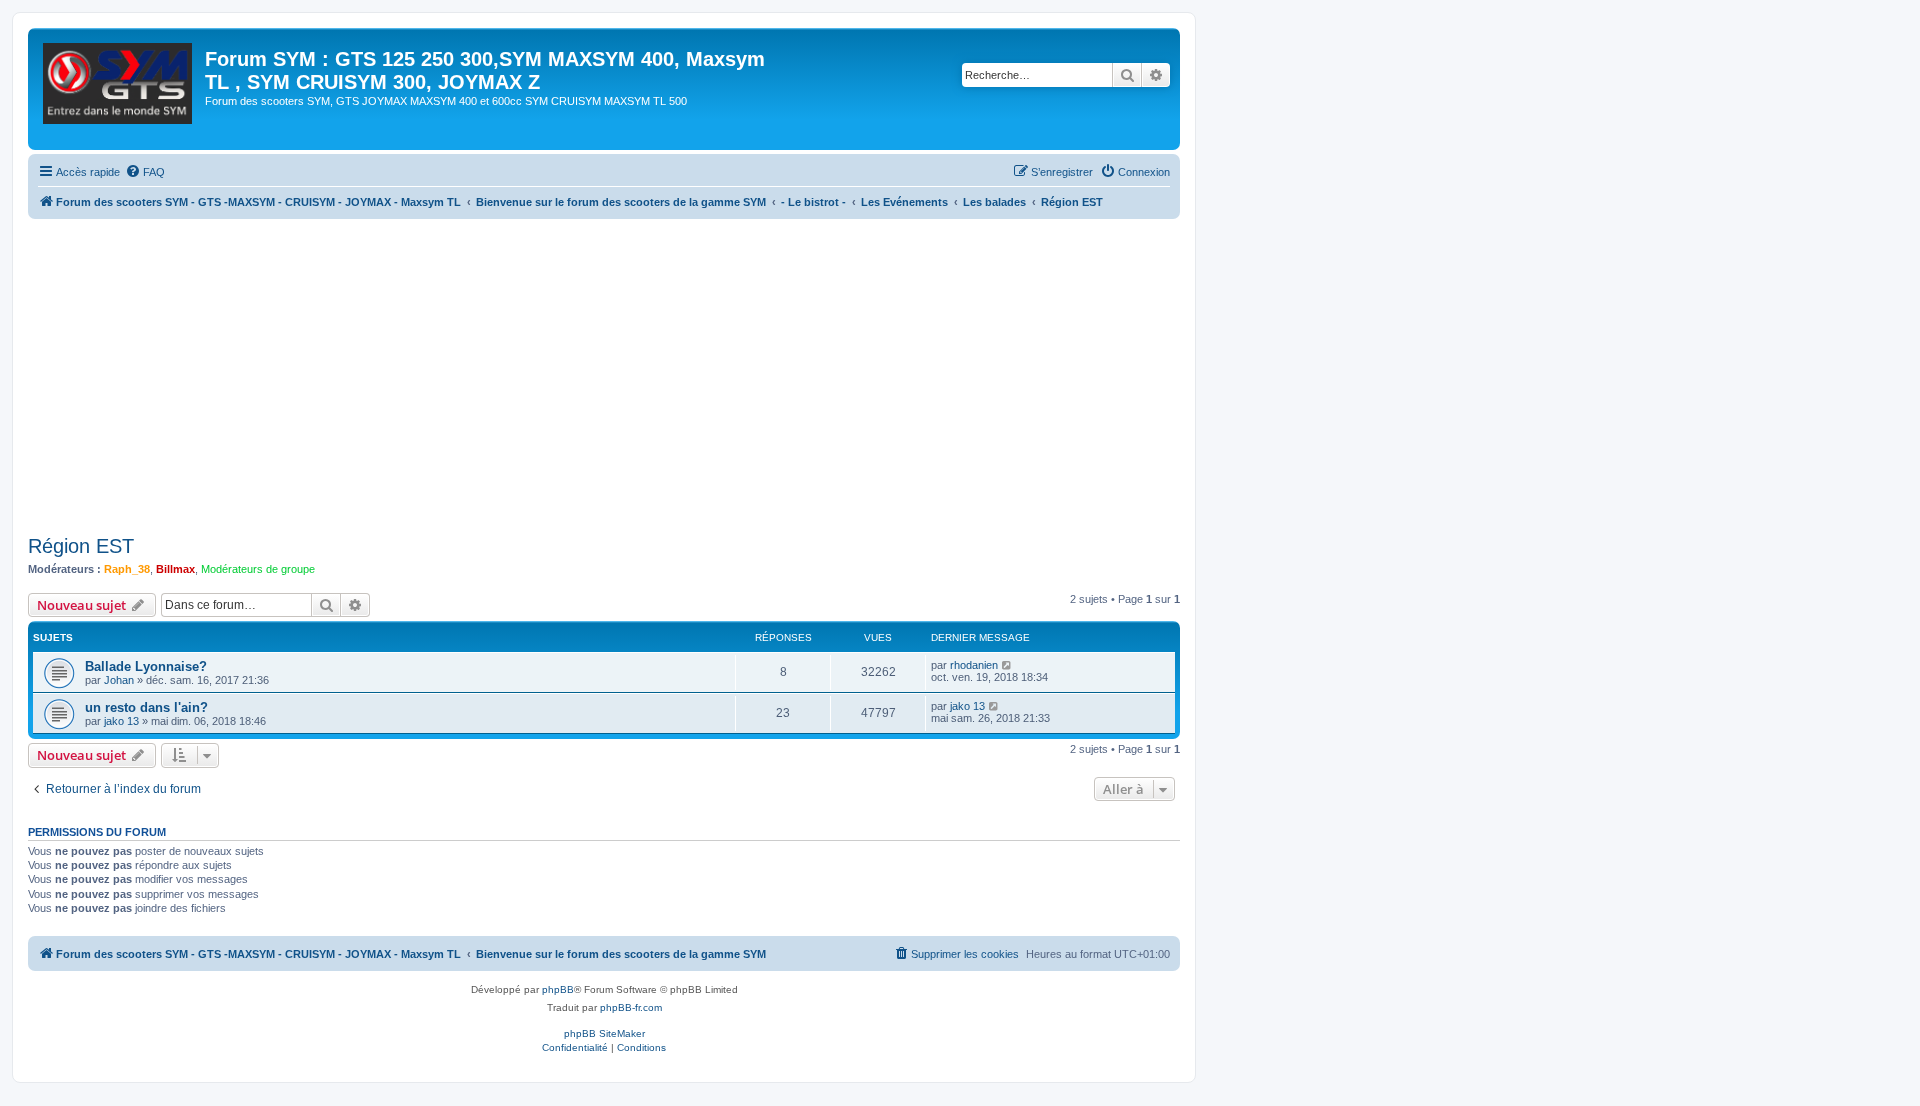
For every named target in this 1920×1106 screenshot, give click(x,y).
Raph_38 (127, 569)
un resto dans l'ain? (146, 707)
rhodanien (974, 665)
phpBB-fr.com (631, 1007)
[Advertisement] (628, 369)
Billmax (175, 569)
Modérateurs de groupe (258, 569)
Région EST (81, 546)
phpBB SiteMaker (604, 1033)
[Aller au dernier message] (1007, 665)
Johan (119, 680)
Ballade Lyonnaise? (146, 666)
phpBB (558, 989)
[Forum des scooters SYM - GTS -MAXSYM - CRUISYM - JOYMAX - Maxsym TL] (119, 89)
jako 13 (121, 721)
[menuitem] (145, 172)
